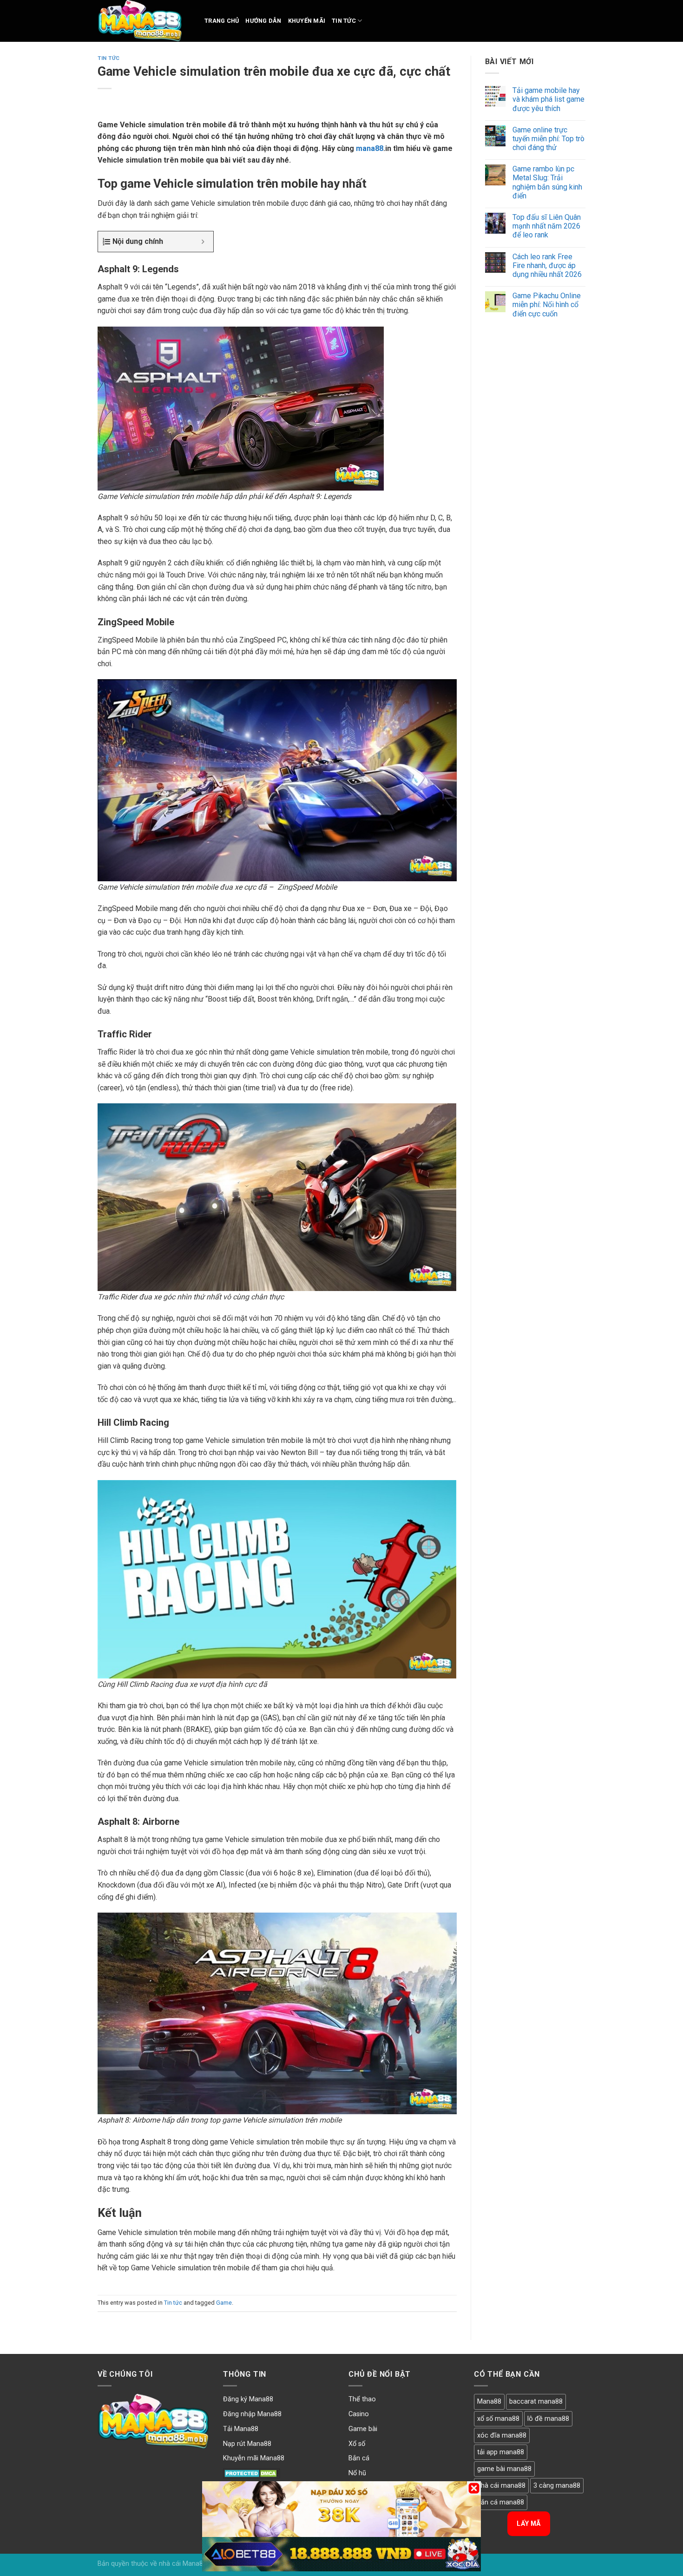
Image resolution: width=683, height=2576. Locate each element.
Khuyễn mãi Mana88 (254, 2458)
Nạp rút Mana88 (247, 2444)
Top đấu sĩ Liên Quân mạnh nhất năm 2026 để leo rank (547, 226)
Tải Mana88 (241, 2429)
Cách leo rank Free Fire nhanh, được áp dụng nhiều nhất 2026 (547, 265)
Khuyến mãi (307, 21)
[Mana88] (144, 21)
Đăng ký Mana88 (248, 2399)
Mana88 (489, 2402)
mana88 (370, 148)
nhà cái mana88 (501, 2486)
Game (224, 2303)
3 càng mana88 (557, 2486)
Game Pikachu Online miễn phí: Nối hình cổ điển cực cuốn (547, 305)
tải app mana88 (501, 2452)
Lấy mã (529, 2524)
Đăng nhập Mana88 (252, 2414)
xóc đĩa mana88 (502, 2435)
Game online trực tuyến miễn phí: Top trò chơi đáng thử (548, 139)
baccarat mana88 (536, 2402)
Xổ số (357, 2444)
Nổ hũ (357, 2473)
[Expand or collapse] (203, 242)
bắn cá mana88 (501, 2502)
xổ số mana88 (498, 2419)
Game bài (363, 2429)
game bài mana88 (504, 2469)
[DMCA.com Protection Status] (252, 2473)
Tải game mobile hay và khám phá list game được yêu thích (548, 99)
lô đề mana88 (548, 2419)
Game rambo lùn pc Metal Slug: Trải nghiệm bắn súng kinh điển (547, 182)
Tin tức (344, 21)
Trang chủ (222, 21)
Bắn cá (359, 2458)
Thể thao (362, 2399)
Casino (359, 2414)
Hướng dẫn (263, 21)
